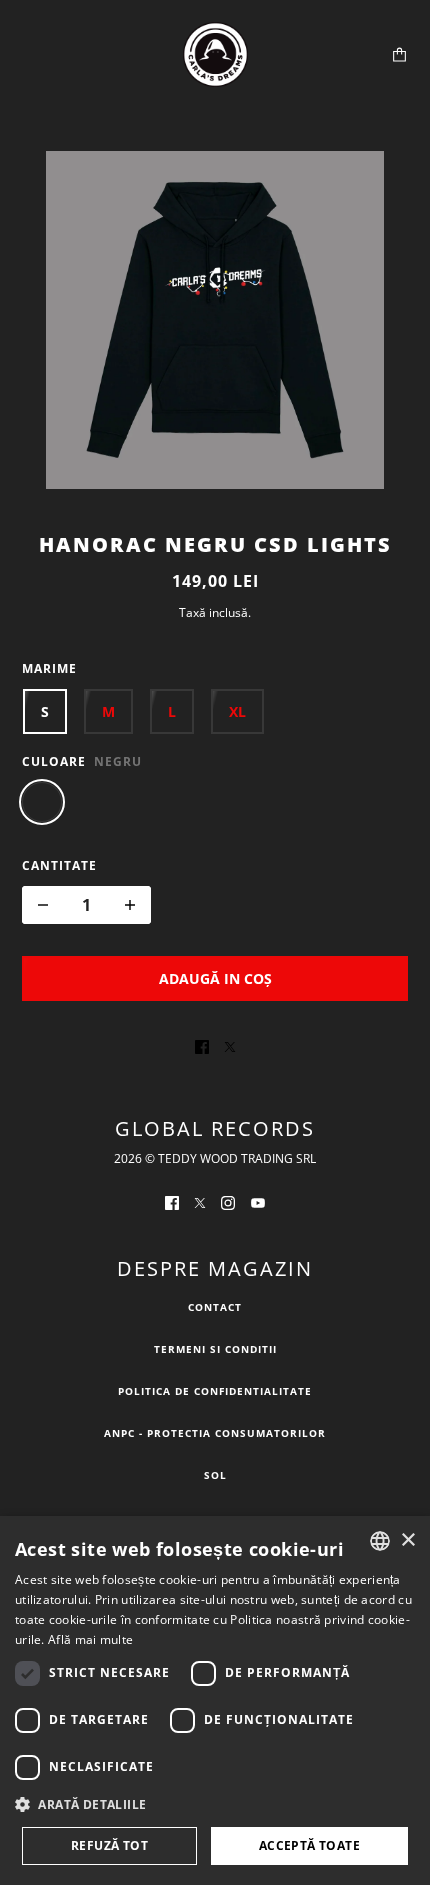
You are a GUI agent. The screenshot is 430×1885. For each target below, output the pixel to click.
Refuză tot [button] (109, 1845)
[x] (200, 1201)
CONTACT (215, 1307)
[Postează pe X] (230, 1045)
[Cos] (399, 54)
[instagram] (228, 1201)
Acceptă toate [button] (309, 1845)
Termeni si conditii (215, 1349)
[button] (215, 1805)
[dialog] (215, 1700)
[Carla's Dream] (215, 54)
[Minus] (43, 905)
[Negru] (42, 802)
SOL (215, 1475)
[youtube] (258, 1201)
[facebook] (172, 1201)
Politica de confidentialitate (215, 1391)
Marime (49, 668)
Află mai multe (90, 1639)
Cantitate (59, 865)
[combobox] (380, 1541)
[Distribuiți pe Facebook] (202, 1045)
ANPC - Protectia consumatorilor (215, 1433)
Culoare (54, 761)
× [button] (407, 1540)
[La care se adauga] (130, 905)
